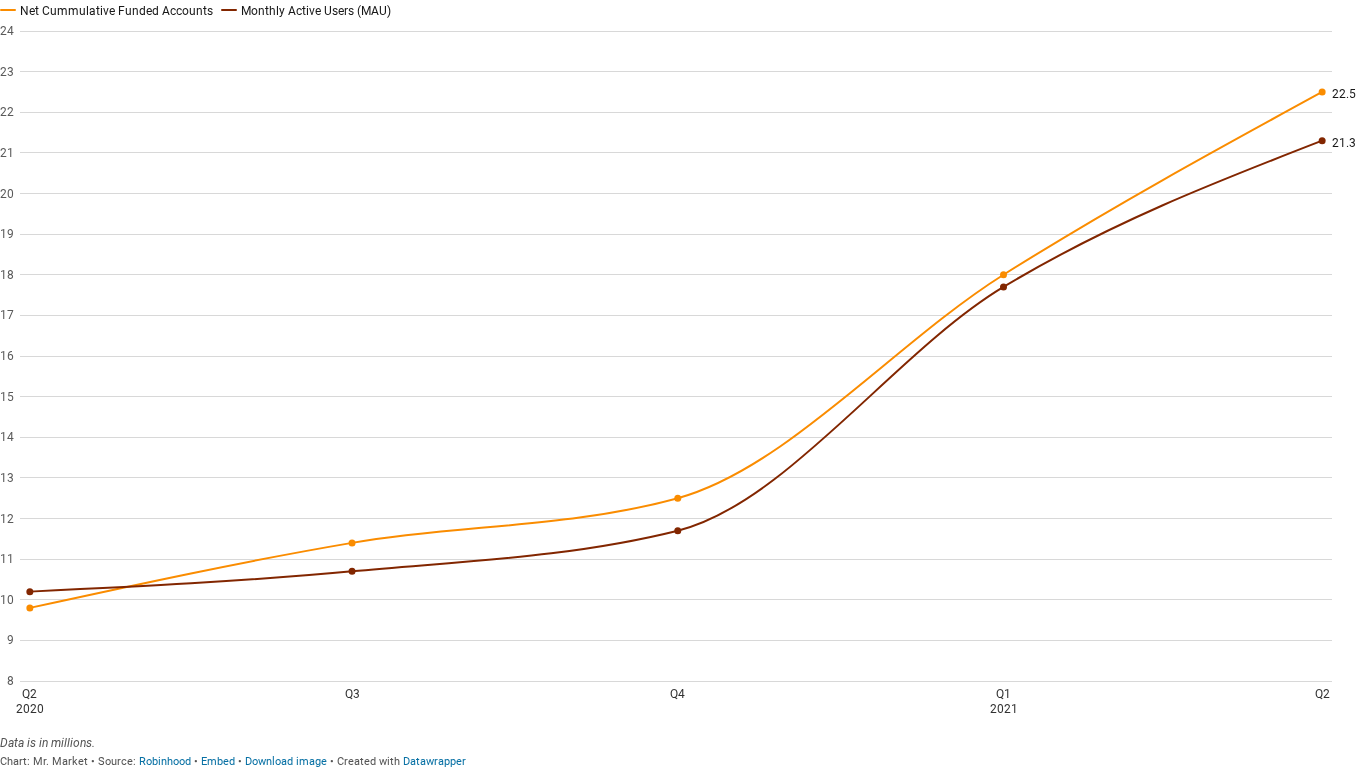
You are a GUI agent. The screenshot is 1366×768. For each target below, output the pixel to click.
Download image (286, 761)
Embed (218, 761)
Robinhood (165, 761)
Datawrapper (434, 761)
